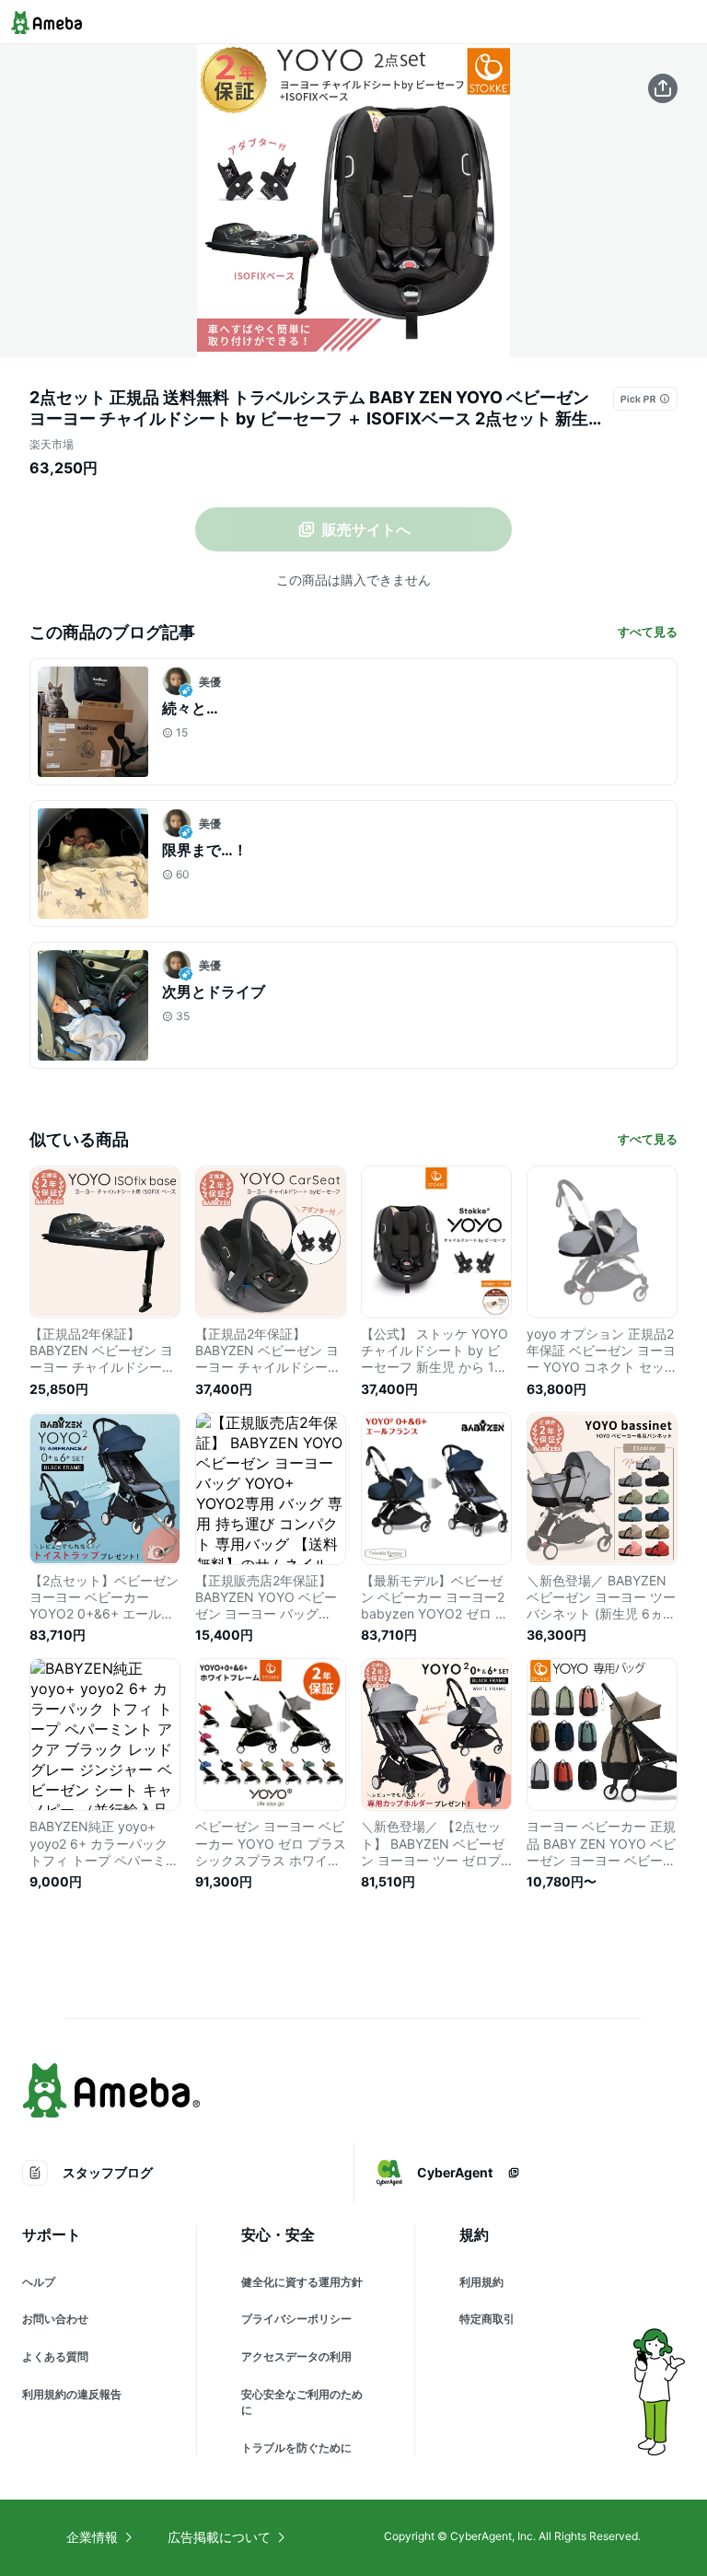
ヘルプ (39, 2282)
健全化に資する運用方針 (302, 2282)
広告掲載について (219, 2537)
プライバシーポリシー (296, 2319)
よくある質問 (55, 2356)
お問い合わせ (55, 2319)
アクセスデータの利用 (296, 2356)
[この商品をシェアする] (663, 88)
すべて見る (648, 632)
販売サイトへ (366, 529)
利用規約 (481, 2282)
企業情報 (92, 2537)
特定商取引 (487, 2319)
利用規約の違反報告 (72, 2394)
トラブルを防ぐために (296, 2448)
